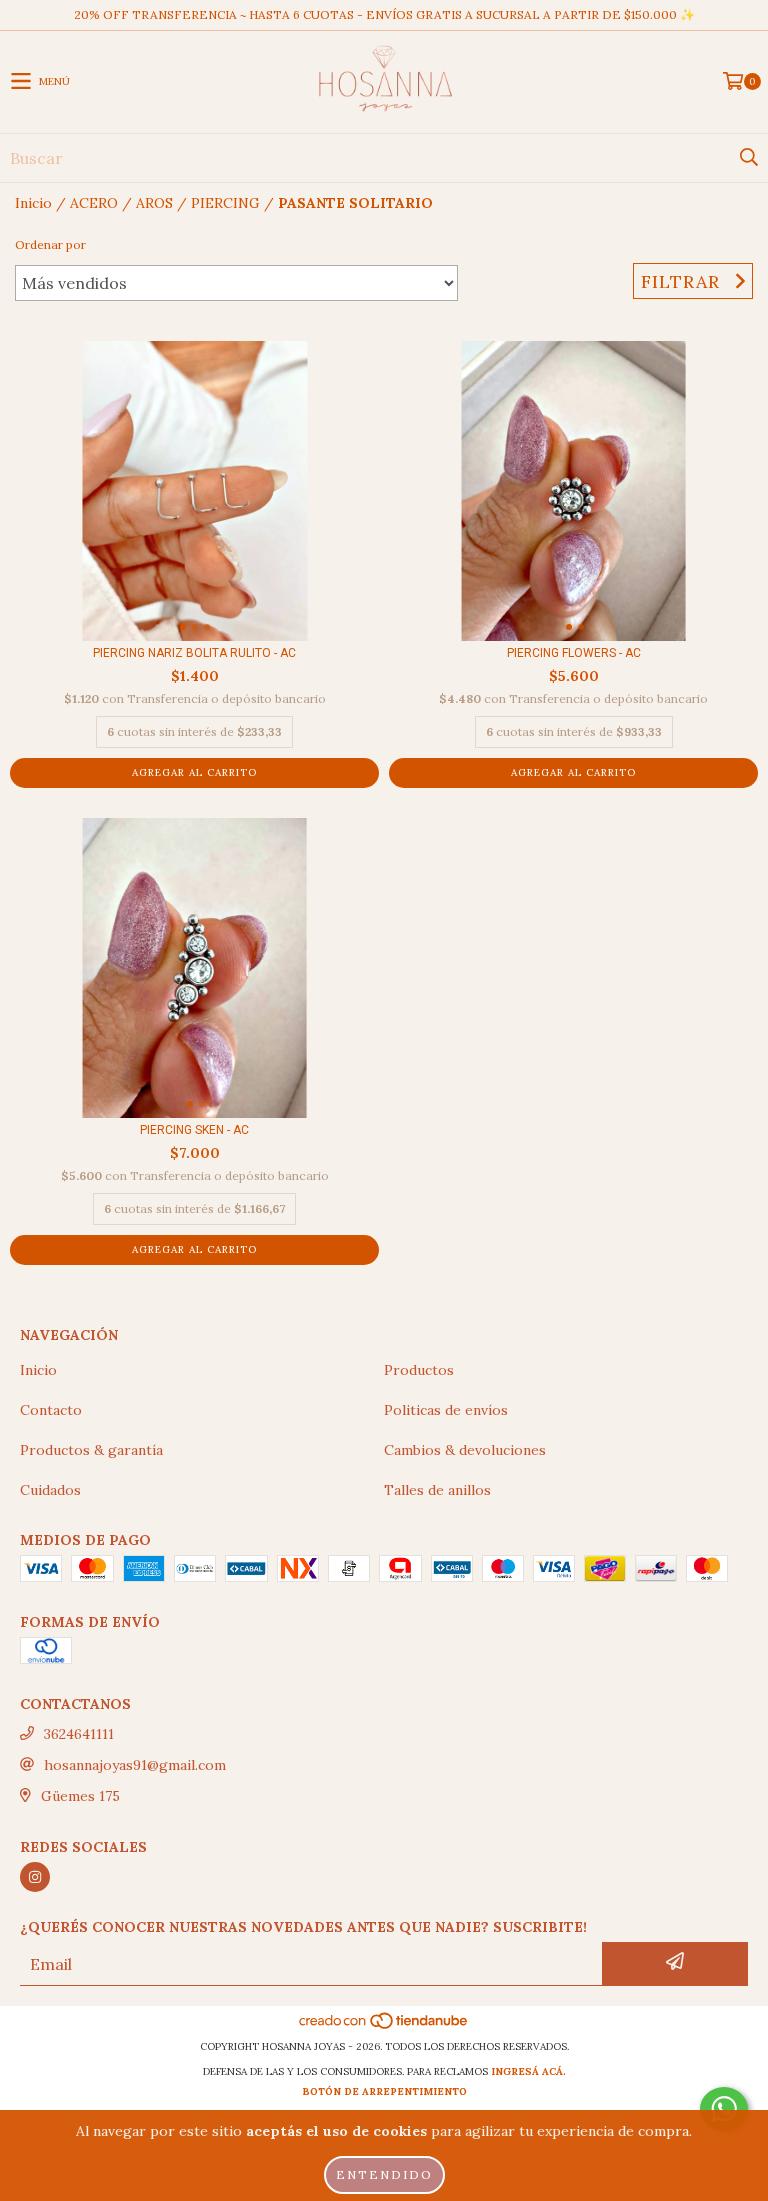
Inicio (33, 203)
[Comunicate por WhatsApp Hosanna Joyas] (724, 2109)
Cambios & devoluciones (465, 1450)
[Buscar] (748, 158)
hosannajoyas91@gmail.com (135, 1765)
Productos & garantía (91, 1450)
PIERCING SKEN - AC (194, 1130)
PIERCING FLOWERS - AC (574, 653)
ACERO (94, 203)
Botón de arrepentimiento (384, 2091)
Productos (419, 1370)
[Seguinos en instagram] (35, 1877)
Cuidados (50, 1490)
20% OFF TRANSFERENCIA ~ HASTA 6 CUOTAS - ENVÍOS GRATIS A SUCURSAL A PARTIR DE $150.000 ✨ (384, 14)
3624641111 (79, 1734)
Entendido (384, 2174)
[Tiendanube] (384, 2026)
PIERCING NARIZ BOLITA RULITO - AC (194, 653)
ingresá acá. (528, 2071)
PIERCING (225, 203)
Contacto (51, 1410)
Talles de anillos (437, 1490)
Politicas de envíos (446, 1410)
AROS (154, 203)
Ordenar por (50, 244)
